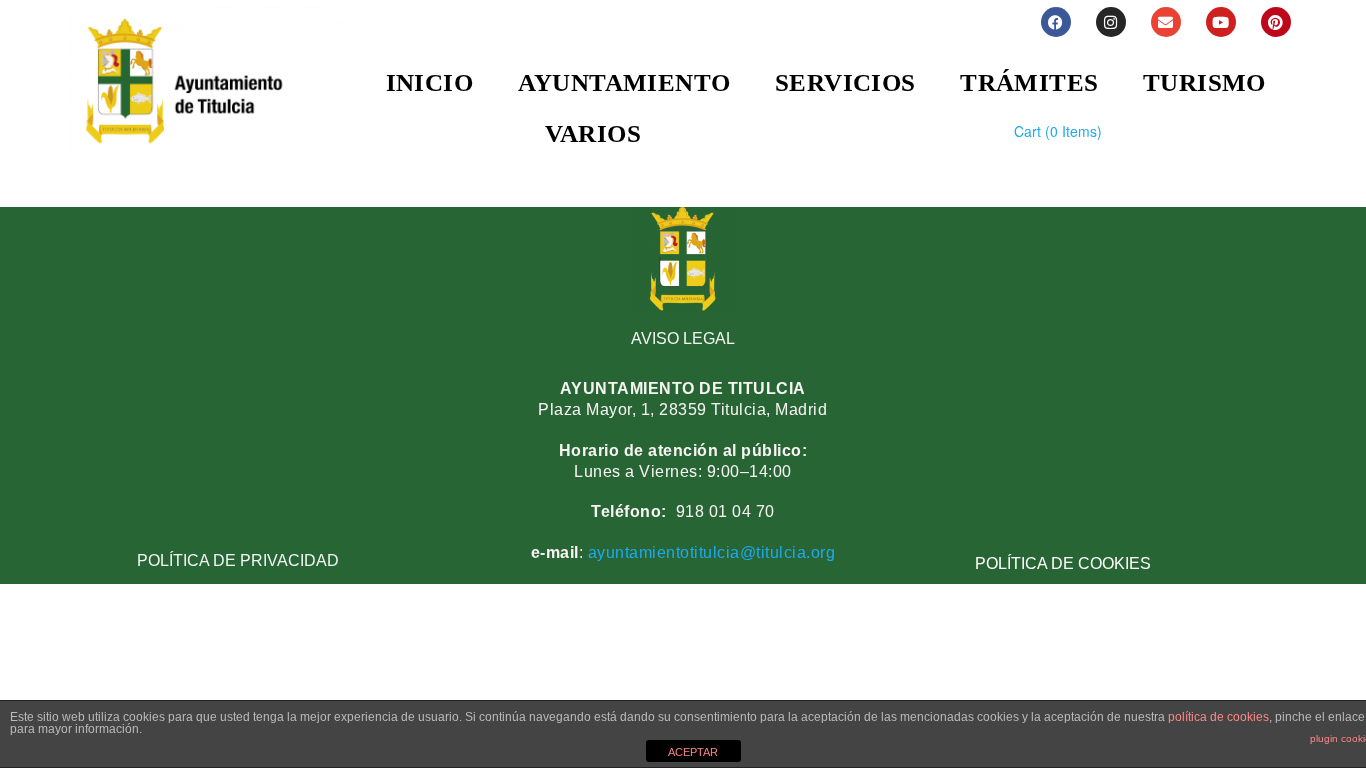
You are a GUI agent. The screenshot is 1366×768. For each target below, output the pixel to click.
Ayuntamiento (624, 82)
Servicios (845, 82)
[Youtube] (1221, 22)
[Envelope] (1166, 22)
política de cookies (1218, 717)
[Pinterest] (1276, 22)
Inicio (429, 82)
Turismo (1204, 82)
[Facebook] (1056, 22)
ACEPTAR (693, 752)
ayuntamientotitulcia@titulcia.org (709, 552)
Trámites (1029, 82)
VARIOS (593, 133)
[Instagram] (1111, 22)
